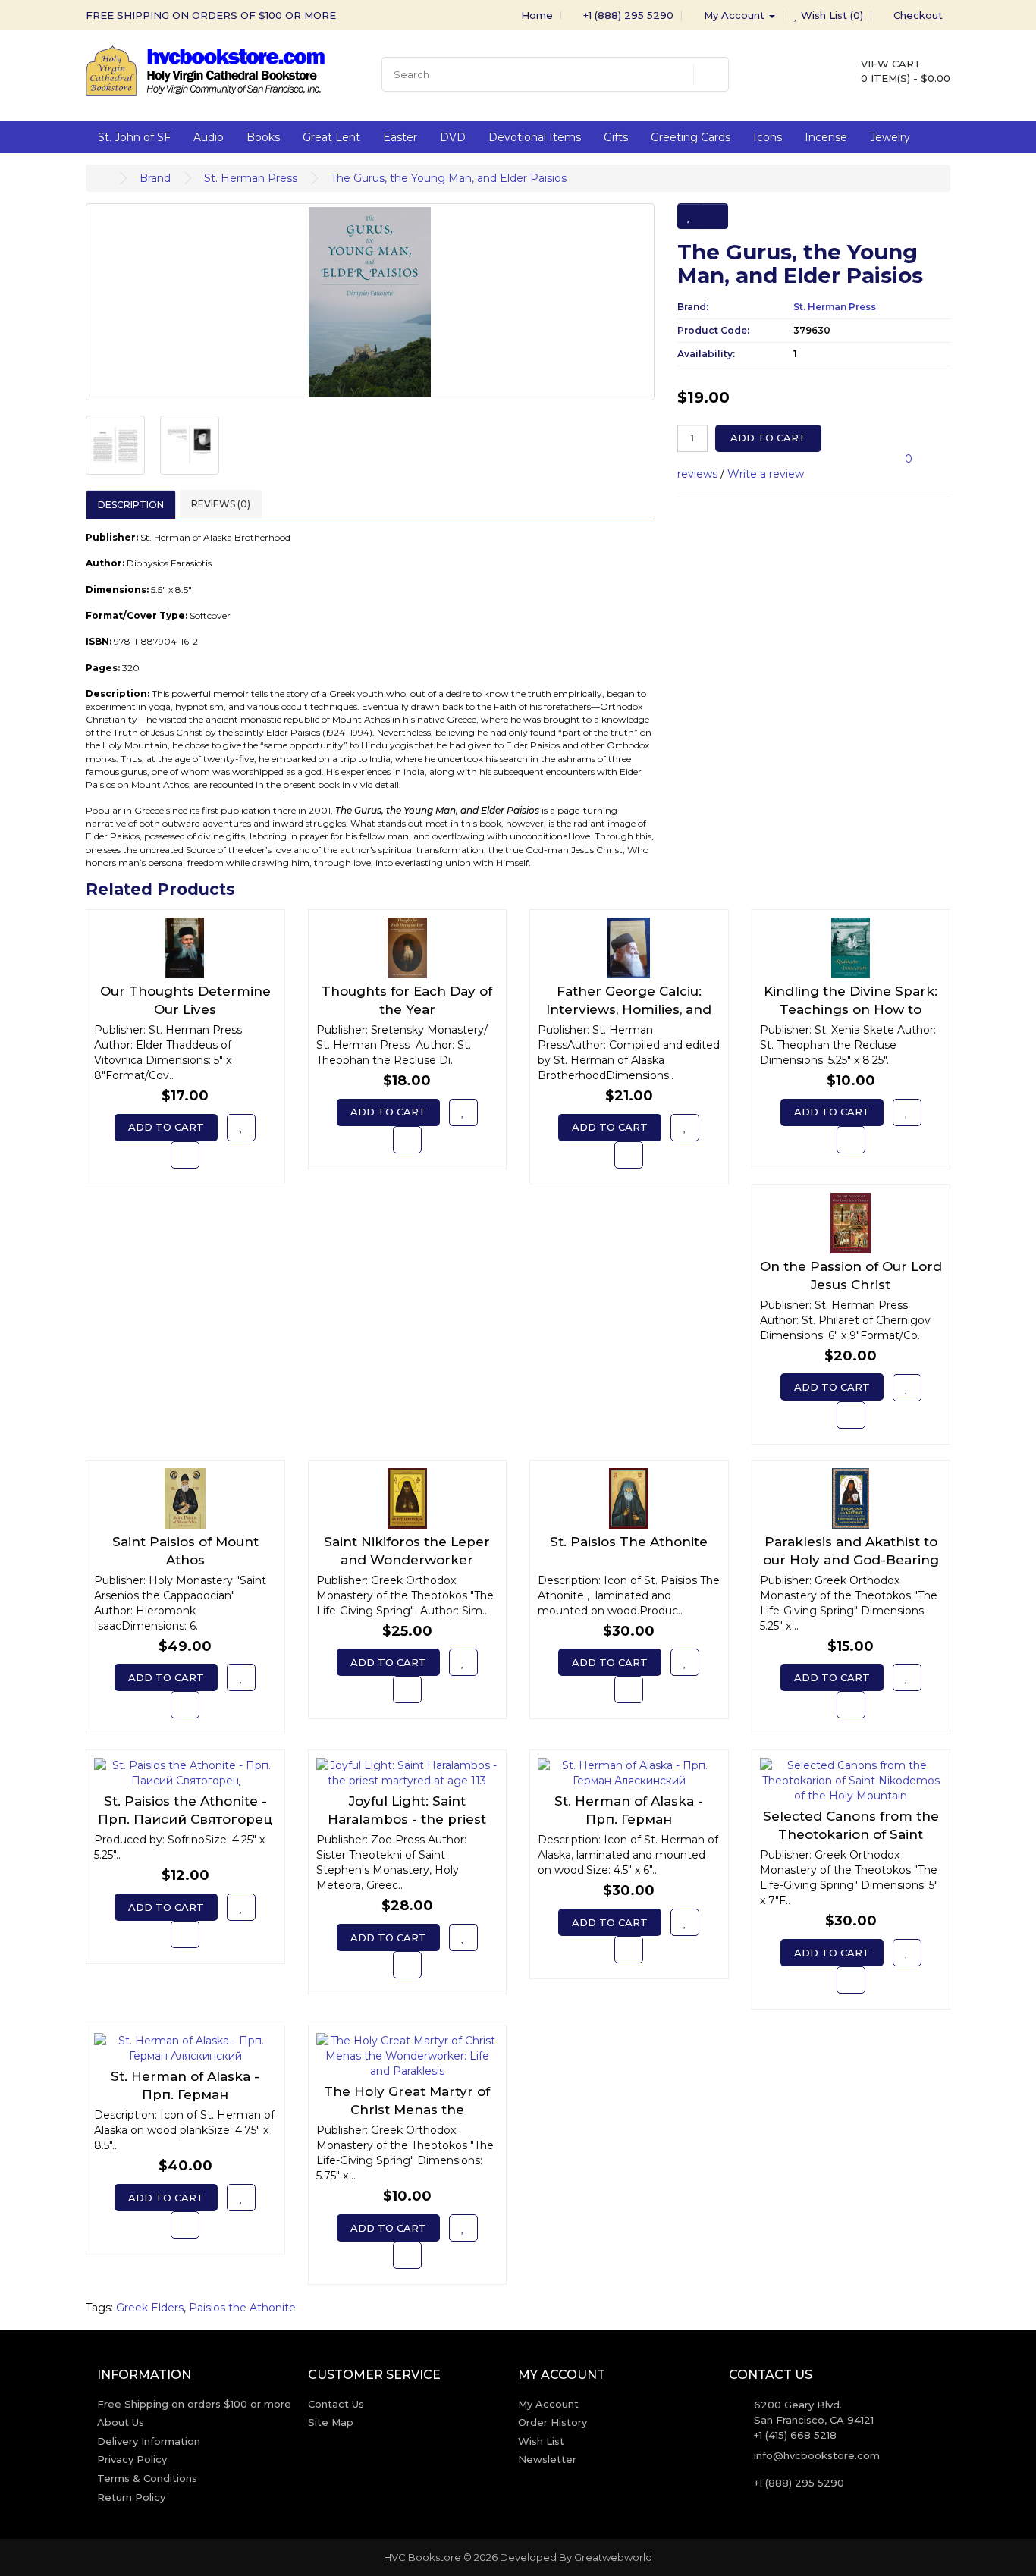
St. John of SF (134, 137)
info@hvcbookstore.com (817, 2455)
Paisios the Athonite (242, 2308)
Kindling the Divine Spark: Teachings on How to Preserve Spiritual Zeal (851, 1009)
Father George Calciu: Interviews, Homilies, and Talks (629, 1009)
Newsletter (547, 2459)
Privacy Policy (132, 2459)
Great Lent (331, 137)
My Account (548, 2404)
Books (263, 137)
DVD (453, 137)
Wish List (541, 2441)
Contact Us (336, 2404)
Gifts (616, 137)
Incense (826, 137)
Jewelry (890, 137)
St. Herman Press (251, 178)
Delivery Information (149, 2441)
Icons (768, 137)
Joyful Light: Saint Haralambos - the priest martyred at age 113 (407, 1819)
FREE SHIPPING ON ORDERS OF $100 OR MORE (211, 15)
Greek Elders (150, 2308)
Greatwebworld (613, 2557)
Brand (155, 178)
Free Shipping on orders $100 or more (194, 2404)
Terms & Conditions (147, 2478)
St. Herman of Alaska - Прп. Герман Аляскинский (629, 1819)
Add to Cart (768, 438)
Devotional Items (535, 137)
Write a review (766, 474)
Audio (209, 137)
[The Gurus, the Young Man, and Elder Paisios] (370, 302)
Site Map (331, 2422)
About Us (121, 2422)
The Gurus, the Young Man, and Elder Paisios (449, 178)
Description (131, 505)
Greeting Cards (691, 137)
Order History (553, 2422)
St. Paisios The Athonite (629, 1542)
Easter (400, 137)
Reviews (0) (221, 504)
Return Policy (131, 2497)
